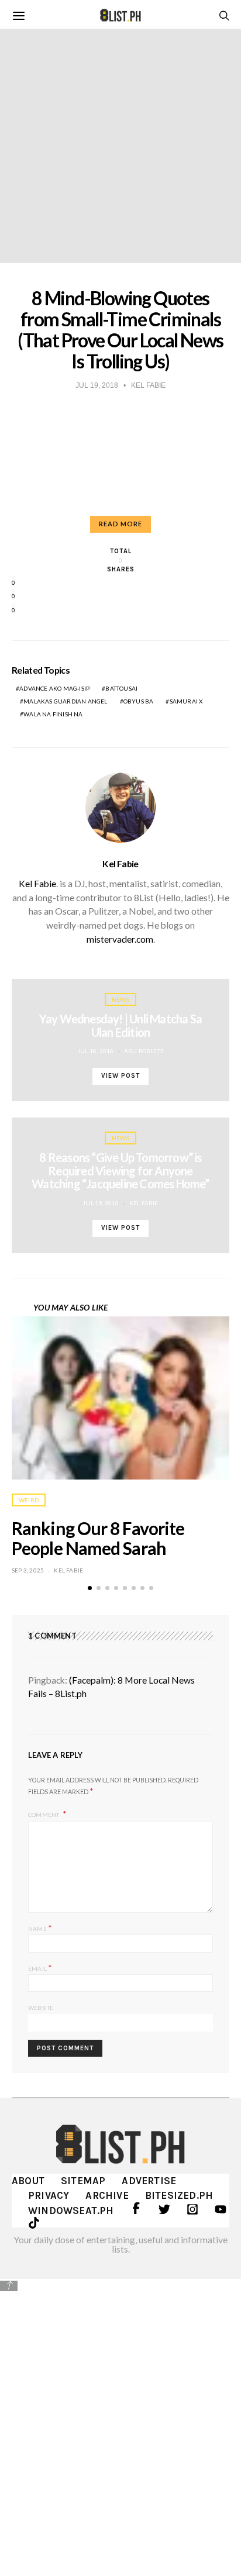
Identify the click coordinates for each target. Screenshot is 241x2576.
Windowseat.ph (71, 2211)
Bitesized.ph (179, 2195)
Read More (120, 524)
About (28, 2181)
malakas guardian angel (65, 701)
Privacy (49, 2195)
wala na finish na (53, 714)
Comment (44, 1815)
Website (41, 2008)
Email (40, 1968)
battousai (121, 688)
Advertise (149, 2181)
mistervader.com (120, 939)
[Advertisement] (120, 2419)
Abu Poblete (144, 1051)
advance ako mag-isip (54, 688)
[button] (90, 1588)
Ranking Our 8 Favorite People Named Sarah (98, 1538)
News (120, 999)
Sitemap (83, 2181)
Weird (29, 1500)
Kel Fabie (120, 864)
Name (40, 1928)
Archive (107, 2195)
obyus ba (139, 701)
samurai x (186, 701)
